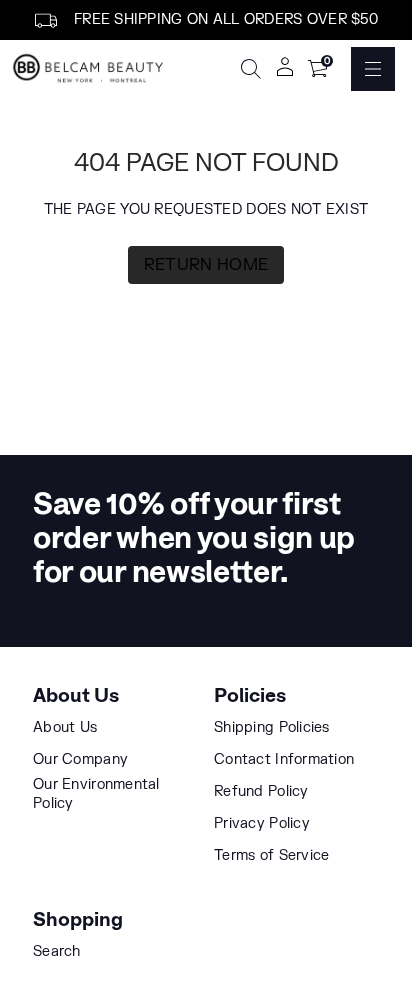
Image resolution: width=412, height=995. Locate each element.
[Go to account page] (285, 73)
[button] (251, 69)
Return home (206, 265)
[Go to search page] (251, 69)
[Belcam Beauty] (90, 69)
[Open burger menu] (373, 69)
